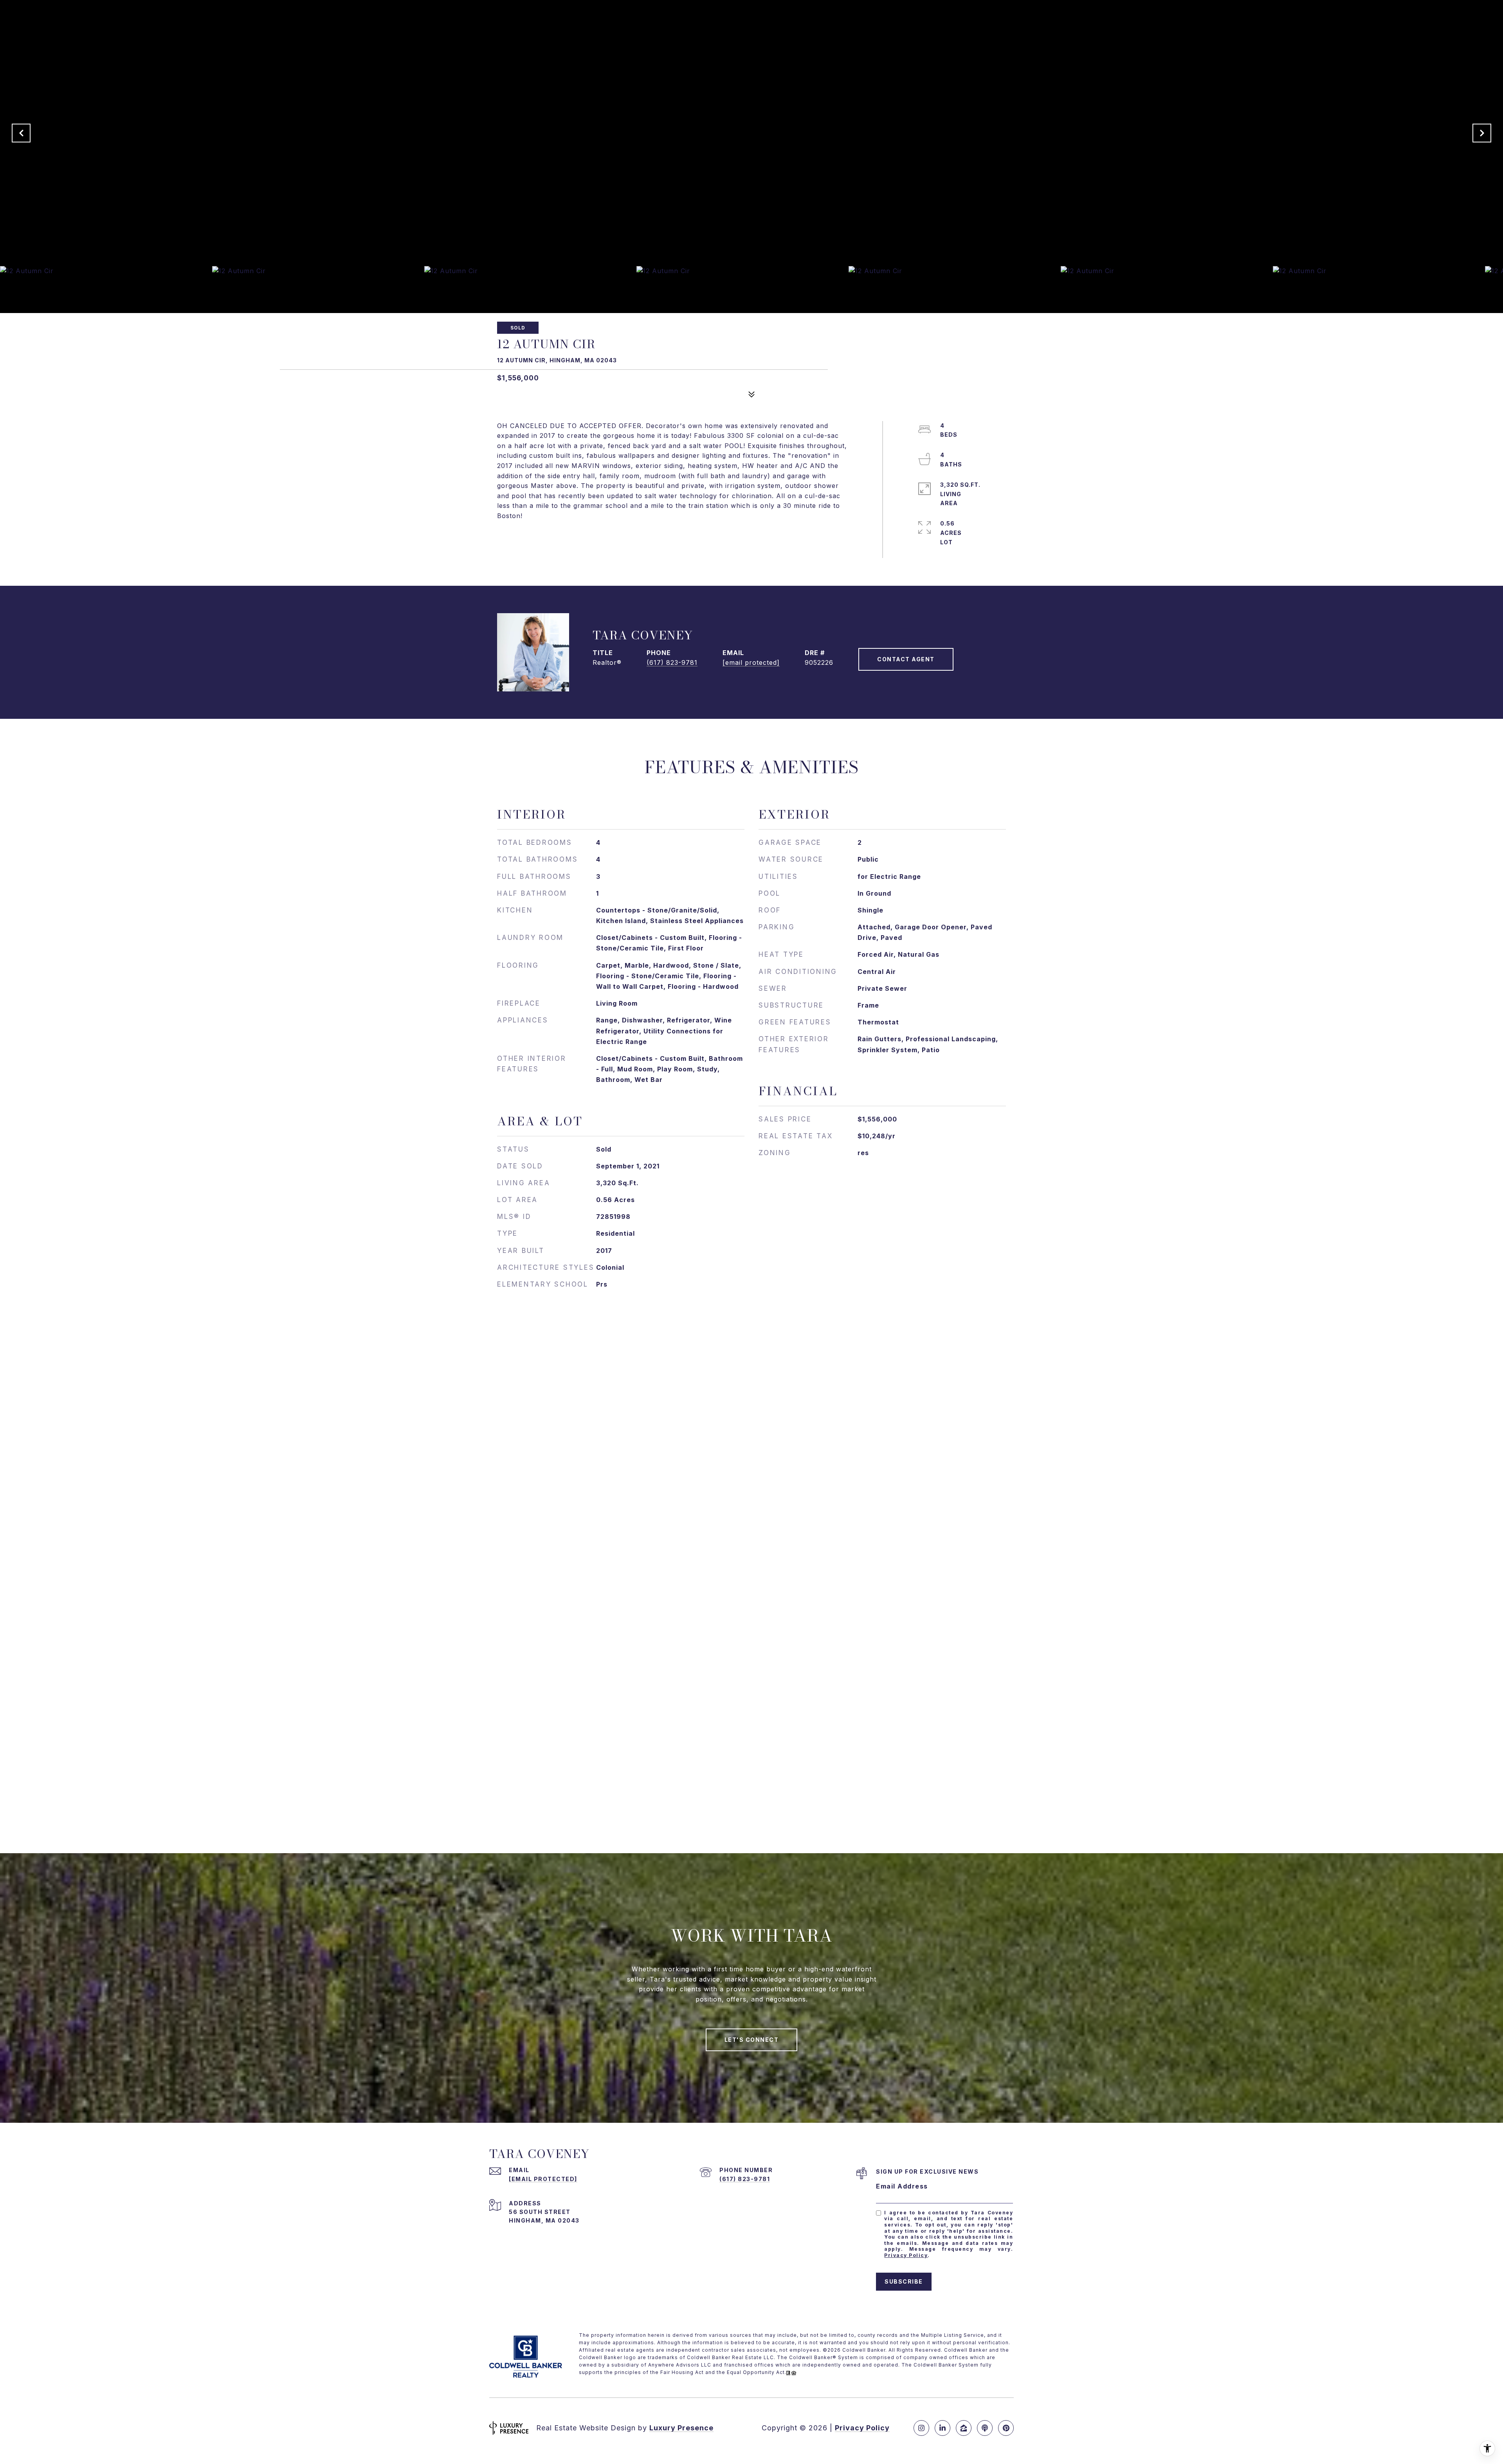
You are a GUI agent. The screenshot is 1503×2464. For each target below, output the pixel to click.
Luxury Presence (681, 2428)
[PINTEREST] (1006, 2428)
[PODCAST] (985, 2428)
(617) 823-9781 (672, 662)
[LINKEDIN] (943, 2428)
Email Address (902, 2186)
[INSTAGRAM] (921, 2428)
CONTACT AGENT (906, 659)
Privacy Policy (906, 2255)
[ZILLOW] (964, 2428)
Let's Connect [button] (752, 2040)
